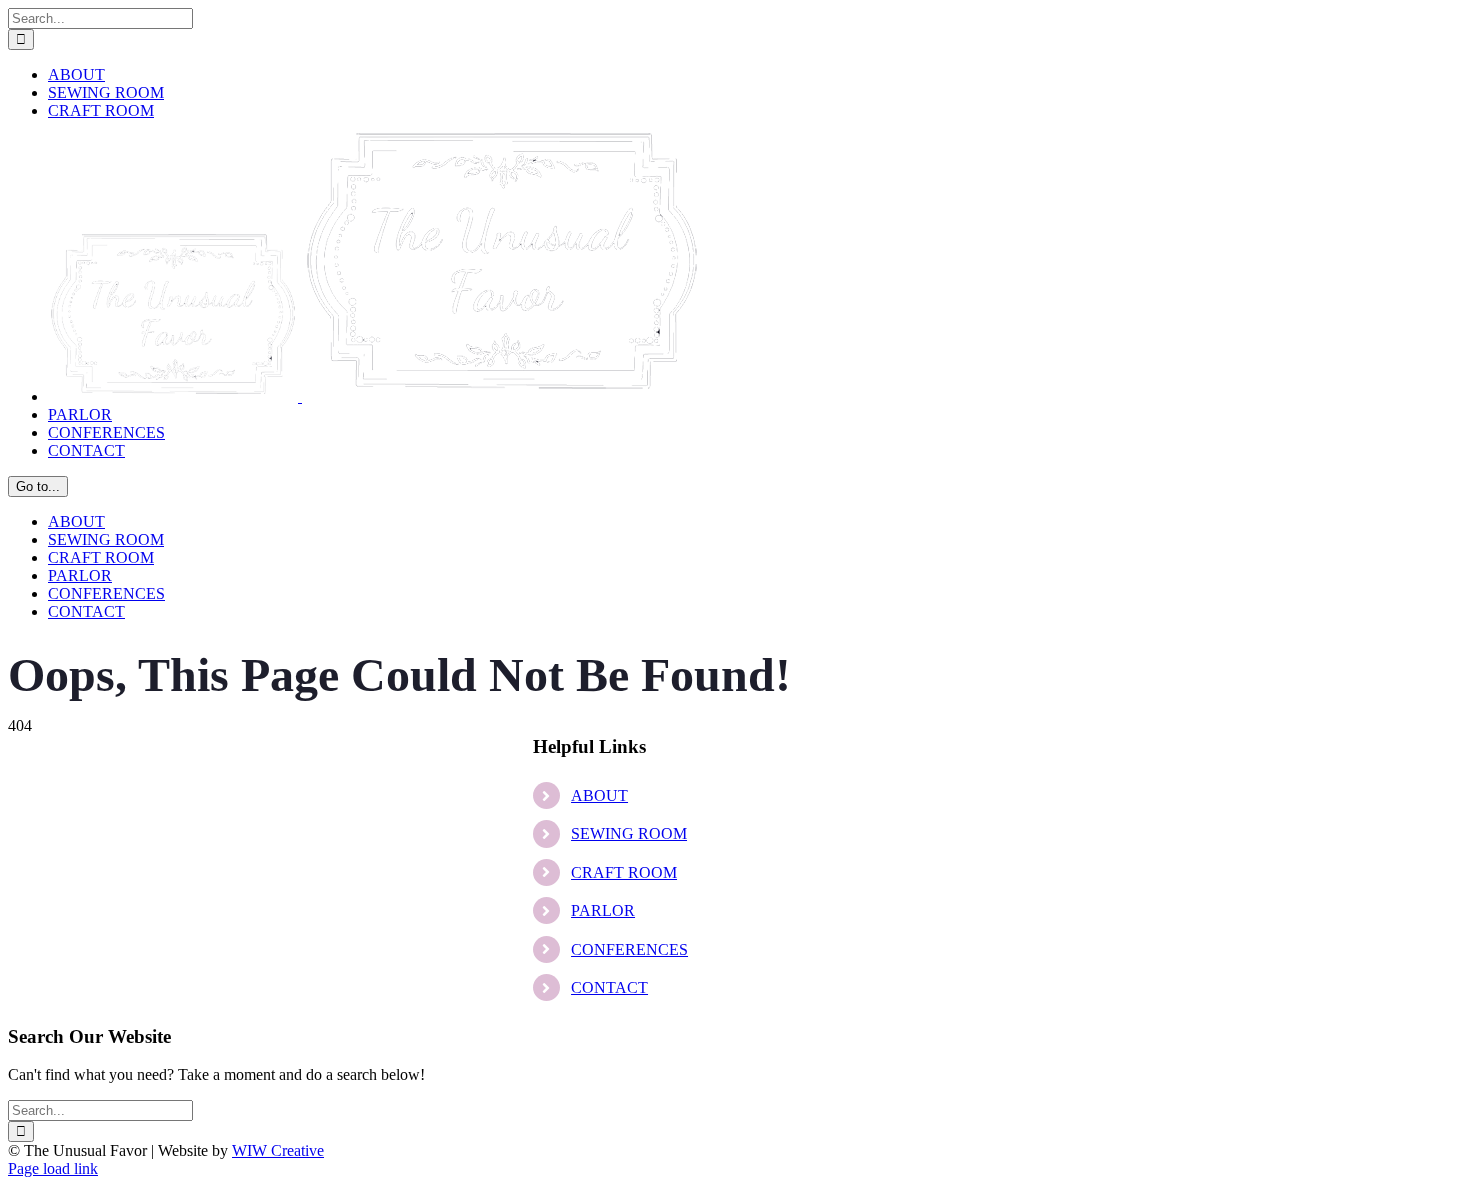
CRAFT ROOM (624, 872)
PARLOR (603, 910)
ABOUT (599, 795)
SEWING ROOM (629, 833)
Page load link (53, 1168)
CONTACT (609, 987)
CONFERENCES (629, 949)
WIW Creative (278, 1150)
